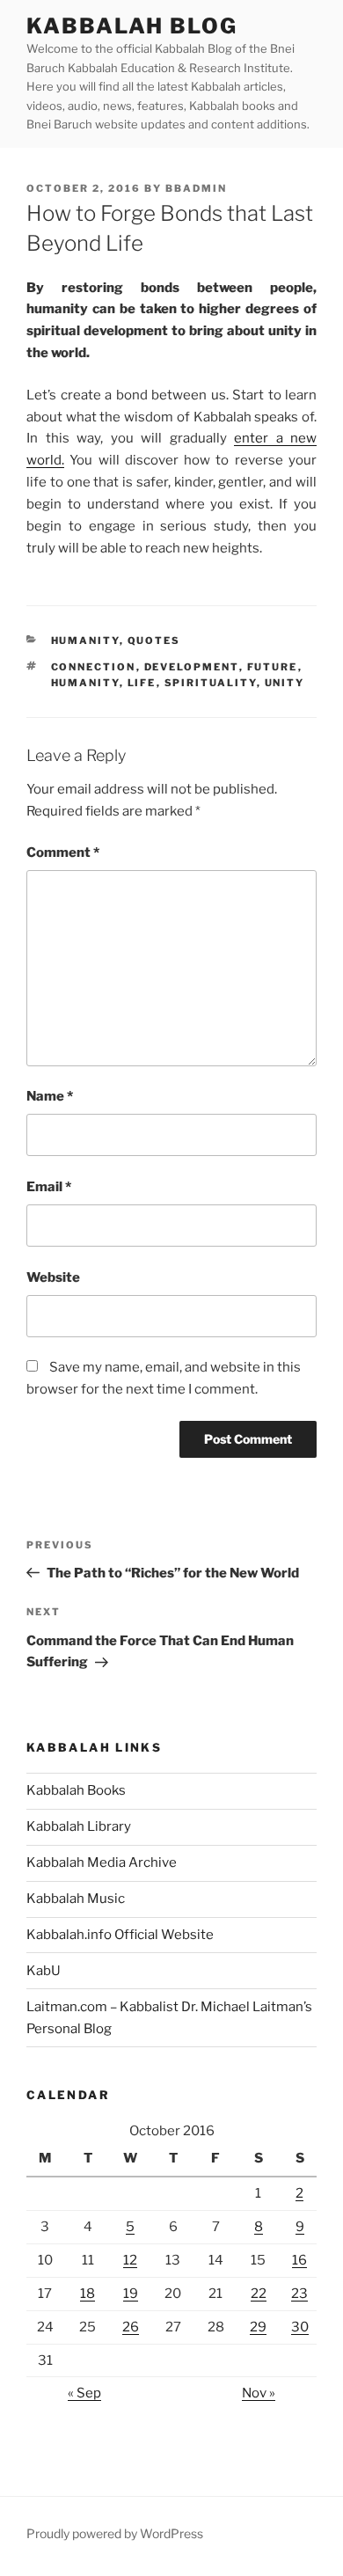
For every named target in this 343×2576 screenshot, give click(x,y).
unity (285, 683)
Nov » (259, 2393)
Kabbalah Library (79, 1826)
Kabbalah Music (76, 1899)
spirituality (211, 683)
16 (299, 2260)
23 (299, 2294)
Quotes (154, 640)
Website (53, 1277)
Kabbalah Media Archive (102, 1862)
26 (131, 2327)
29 (258, 2327)
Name (50, 1096)
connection (94, 667)
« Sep (84, 2393)
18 (88, 2294)
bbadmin (196, 188)
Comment (63, 853)
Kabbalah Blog (132, 26)
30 (300, 2327)
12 (130, 2260)
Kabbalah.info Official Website (120, 1935)
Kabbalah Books (76, 1790)
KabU (44, 1971)
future (273, 667)
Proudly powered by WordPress (115, 2533)
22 (259, 2294)
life (142, 683)
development (192, 667)
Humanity (85, 640)
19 (131, 2294)
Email (49, 1187)
